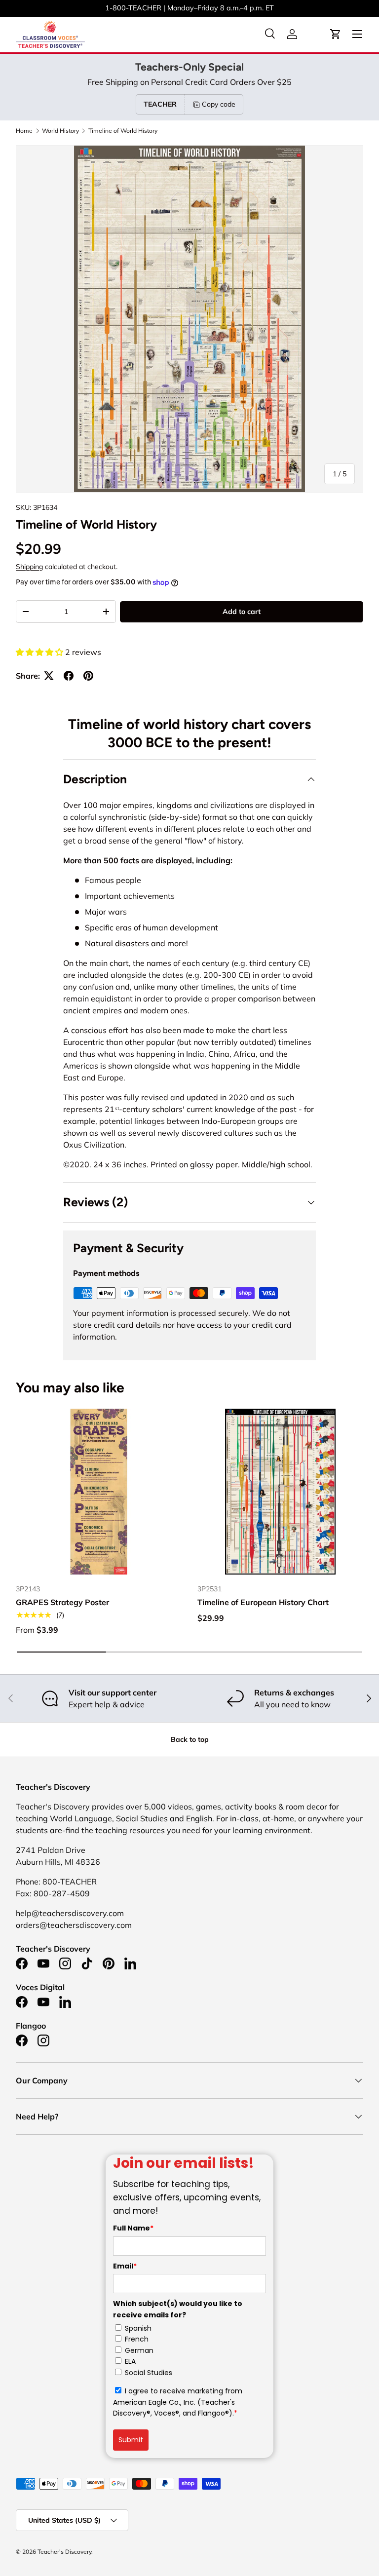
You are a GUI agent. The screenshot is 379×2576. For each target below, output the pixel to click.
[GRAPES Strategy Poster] (99, 1492)
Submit (131, 2440)
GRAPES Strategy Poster (62, 1602)
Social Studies (149, 2373)
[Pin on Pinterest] (88, 676)
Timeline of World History (123, 131)
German (139, 2350)
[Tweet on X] (49, 676)
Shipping (29, 567)
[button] (336, 34)
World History (60, 131)
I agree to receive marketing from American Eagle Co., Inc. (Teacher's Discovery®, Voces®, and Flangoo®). (178, 2402)
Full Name (133, 2228)
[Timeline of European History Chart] (280, 1492)
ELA (130, 2361)
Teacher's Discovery (64, 2552)
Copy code (219, 104)
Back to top (190, 1739)
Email (125, 2266)
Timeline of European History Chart (263, 1602)
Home (24, 131)
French (137, 2339)
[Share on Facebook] (69, 676)
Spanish (138, 2328)
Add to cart (242, 612)
